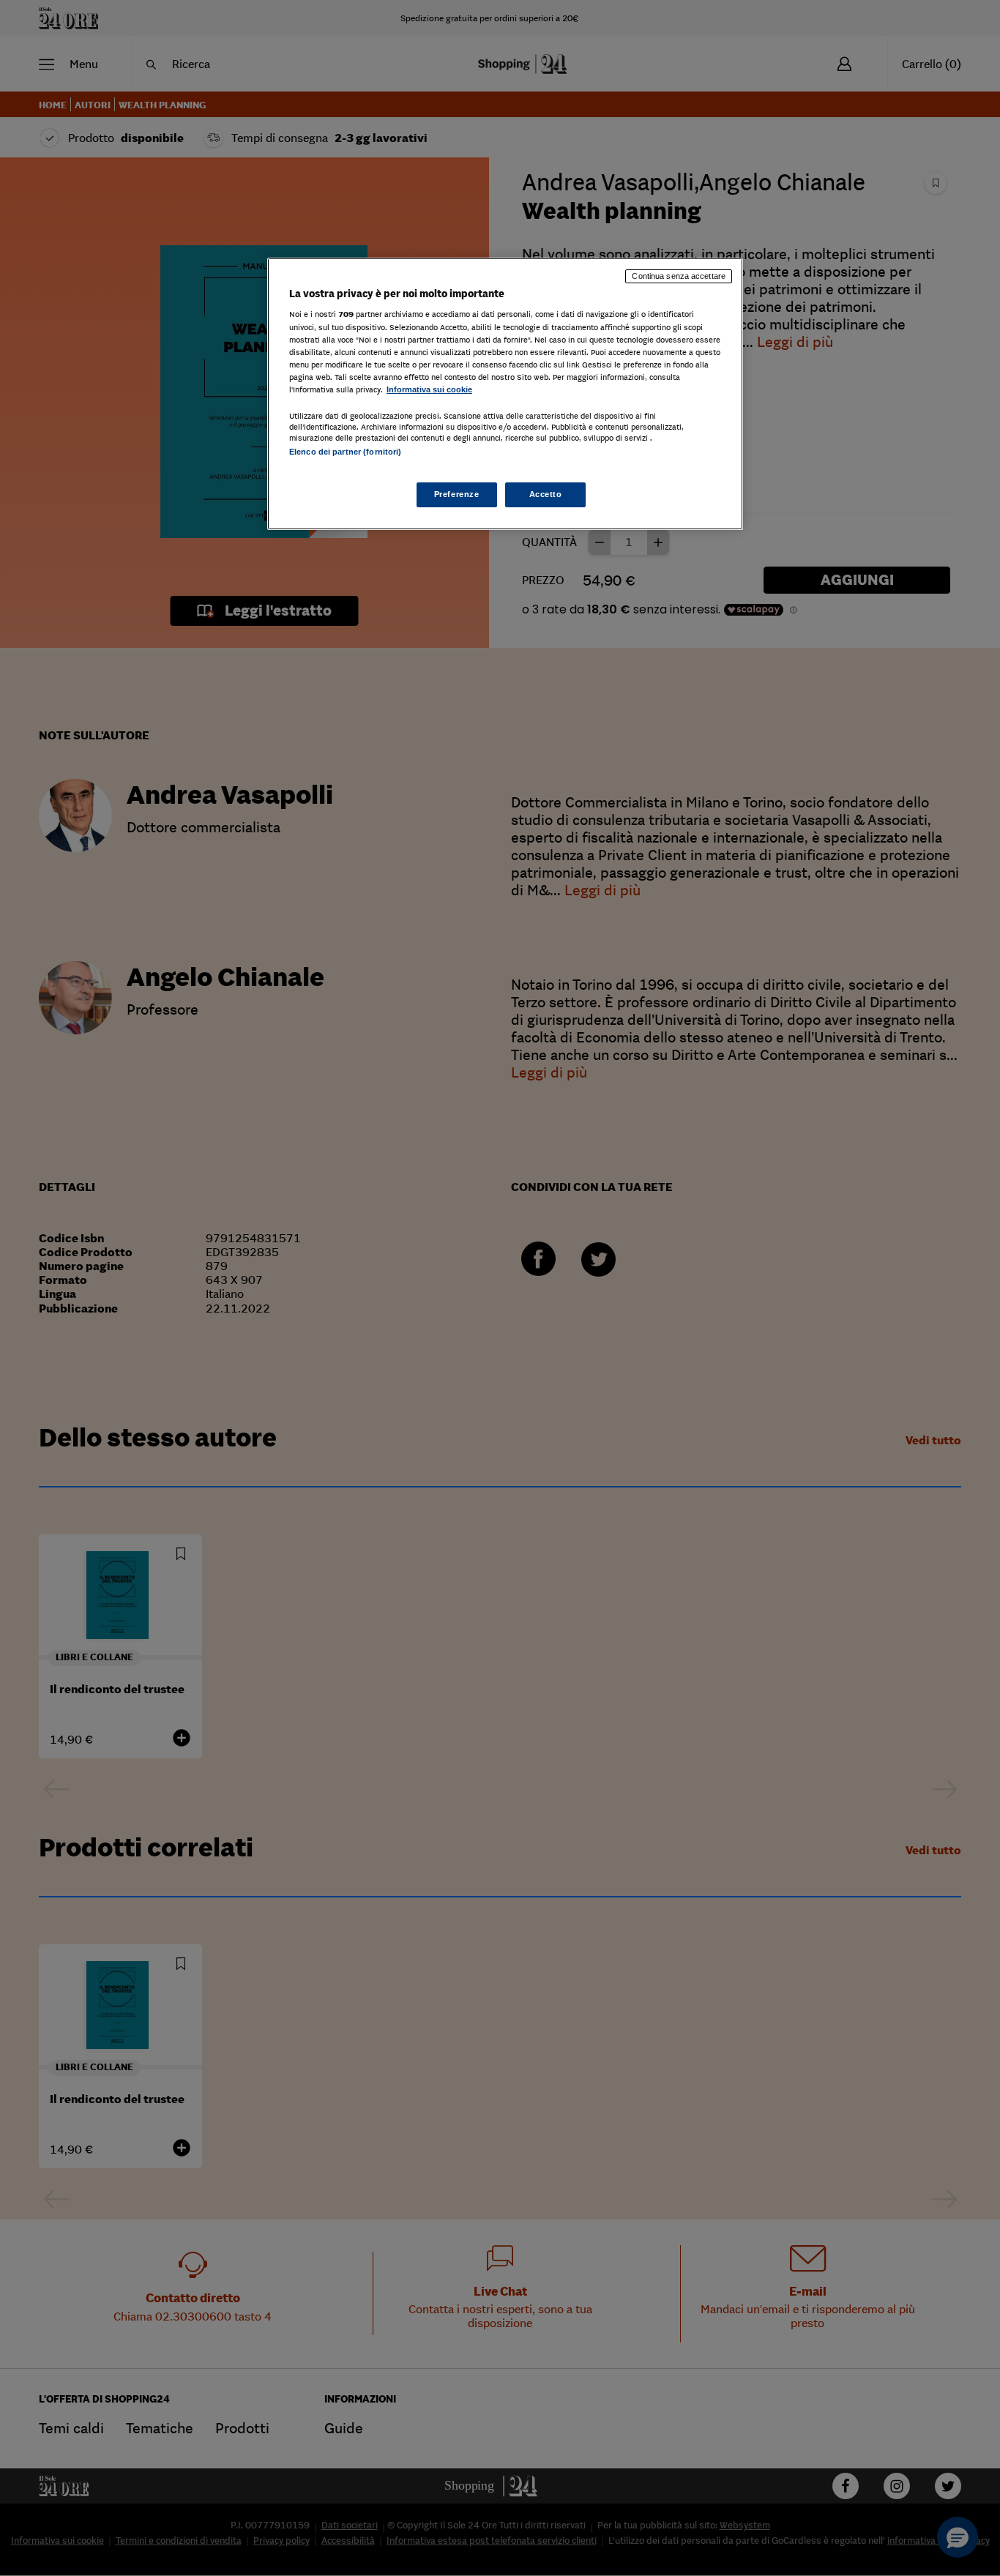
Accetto (546, 494)
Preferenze (457, 494)
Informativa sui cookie (429, 389)
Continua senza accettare (679, 276)
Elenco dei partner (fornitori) (345, 452)
